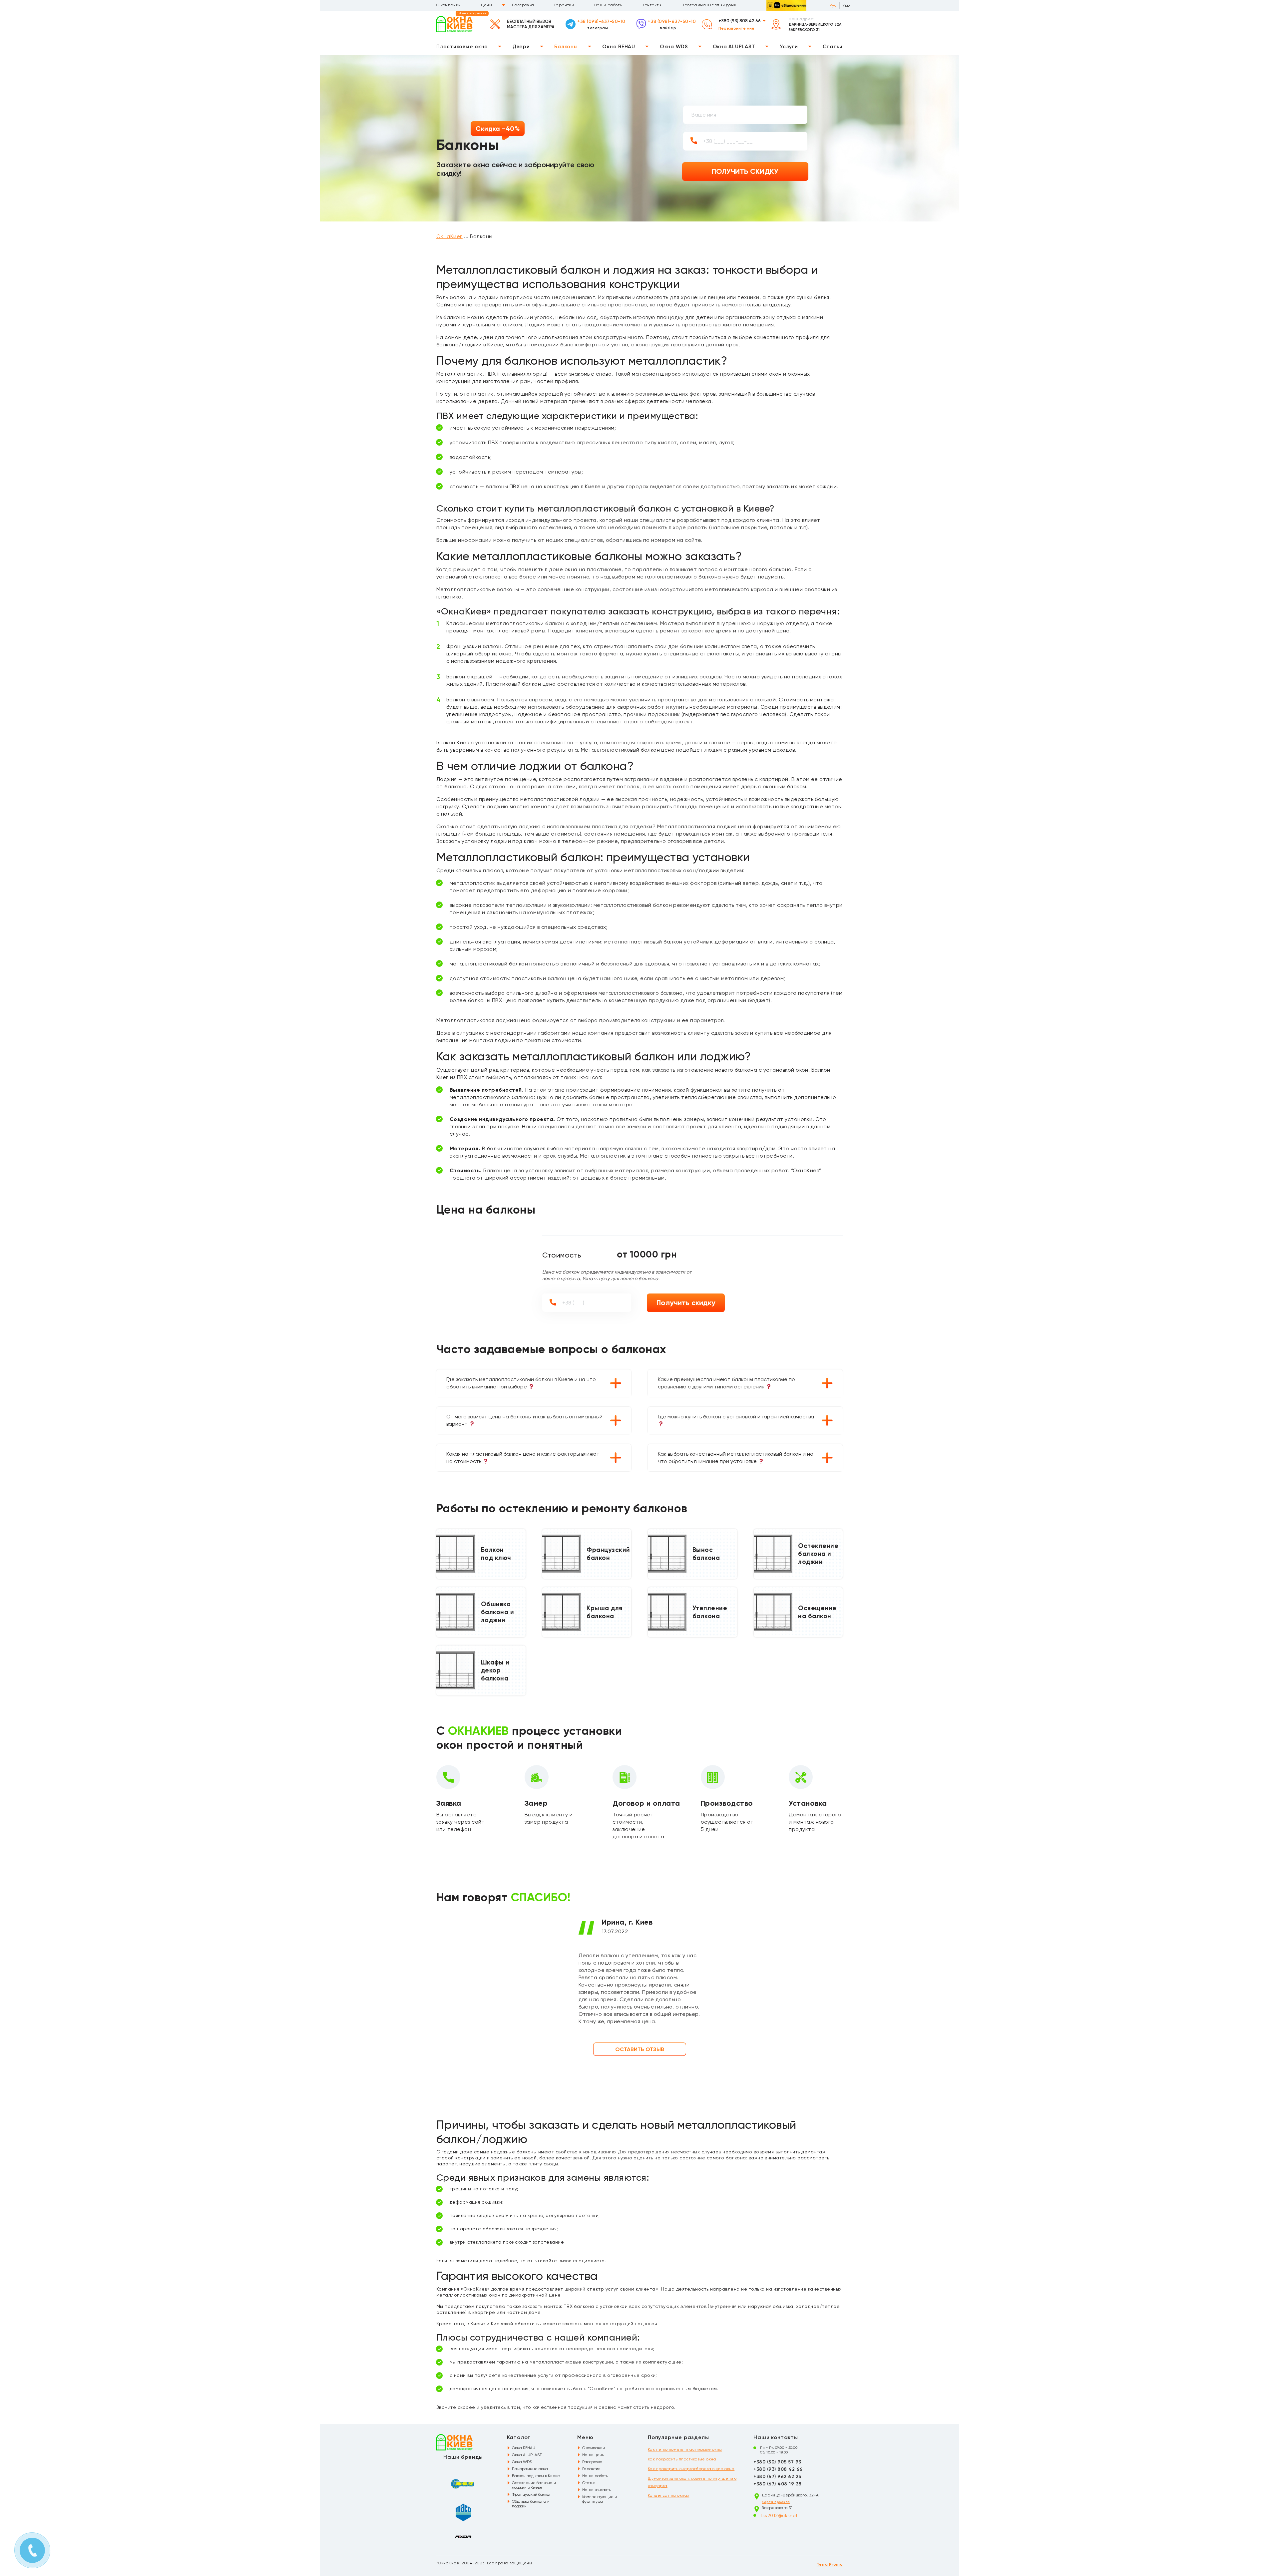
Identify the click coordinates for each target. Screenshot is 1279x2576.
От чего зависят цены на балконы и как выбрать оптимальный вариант (524, 1420)
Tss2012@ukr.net (779, 2515)
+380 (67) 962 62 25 (777, 2477)
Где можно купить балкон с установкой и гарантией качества (736, 1417)
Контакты (652, 5)
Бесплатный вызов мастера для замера (531, 24)
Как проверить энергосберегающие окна (691, 2469)
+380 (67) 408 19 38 (777, 2484)
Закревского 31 (804, 30)
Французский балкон (532, 2494)
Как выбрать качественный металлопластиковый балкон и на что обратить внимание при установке (736, 1458)
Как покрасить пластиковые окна (682, 2459)
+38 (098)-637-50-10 (601, 21)
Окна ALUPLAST (734, 47)
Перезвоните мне (736, 28)
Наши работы (609, 5)
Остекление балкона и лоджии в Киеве (534, 2485)
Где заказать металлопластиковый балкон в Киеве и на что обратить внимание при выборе (521, 1383)
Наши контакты (597, 2490)
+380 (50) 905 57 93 (777, 2462)
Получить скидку (686, 1303)
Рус (833, 5)
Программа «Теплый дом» (709, 5)
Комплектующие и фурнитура (600, 2499)
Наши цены (593, 2455)
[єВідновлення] (786, 5)
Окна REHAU (619, 47)
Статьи (833, 47)
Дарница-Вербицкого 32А (815, 24)
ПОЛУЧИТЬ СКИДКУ (745, 171)
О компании (449, 5)
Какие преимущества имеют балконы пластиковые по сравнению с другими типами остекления (726, 1383)
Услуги (789, 47)
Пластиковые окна (462, 47)
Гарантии (564, 5)
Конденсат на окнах (669, 2495)
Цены (486, 5)
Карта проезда (776, 2502)
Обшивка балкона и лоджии (531, 2504)
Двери (521, 47)
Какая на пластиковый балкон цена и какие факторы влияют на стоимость (523, 1458)
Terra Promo (830, 2564)
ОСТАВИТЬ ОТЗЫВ (640, 2049)
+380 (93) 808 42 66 (740, 21)
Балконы (566, 47)
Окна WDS (674, 47)
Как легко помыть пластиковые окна (685, 2449)
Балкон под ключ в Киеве (536, 2476)
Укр (846, 5)
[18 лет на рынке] (454, 24)
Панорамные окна (530, 2469)
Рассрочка (523, 5)
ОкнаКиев (449, 236)
